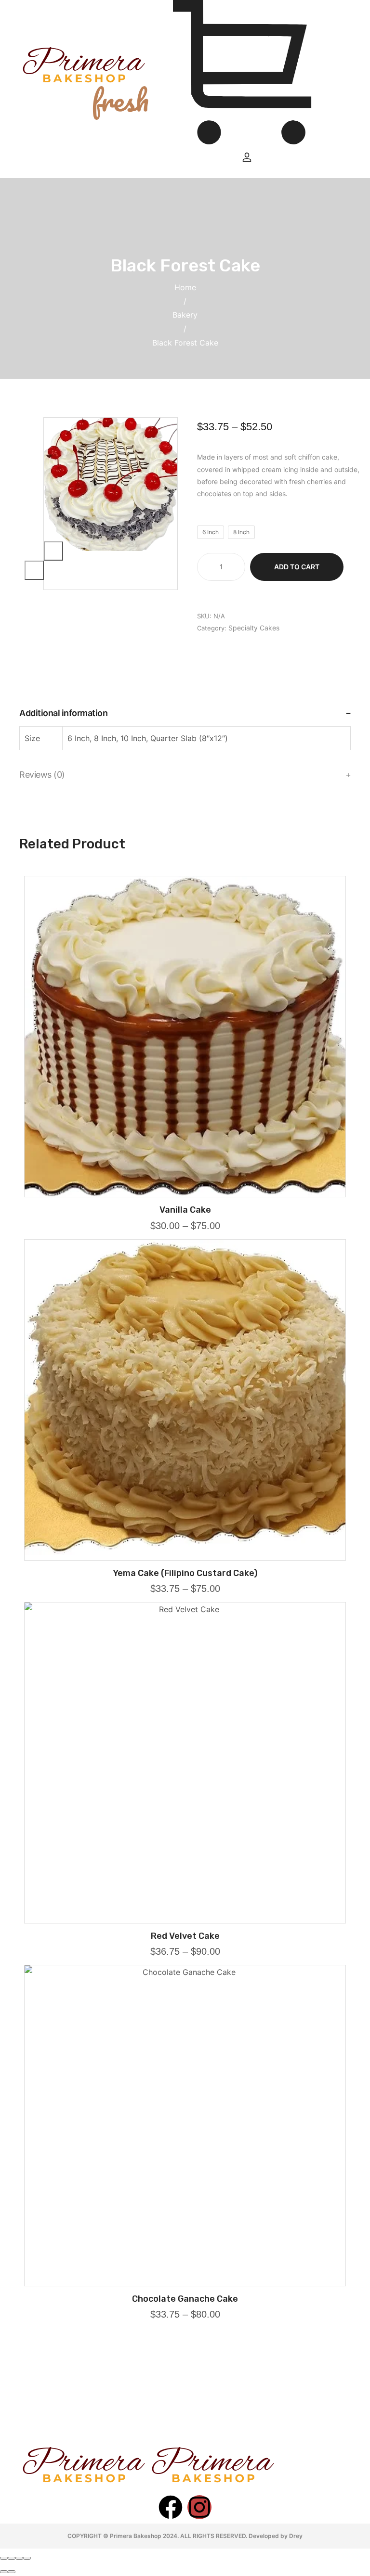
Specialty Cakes (254, 628)
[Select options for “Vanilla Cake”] (185, 1194)
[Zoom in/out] (27, 2558)
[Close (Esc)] (4, 2558)
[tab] (185, 713)
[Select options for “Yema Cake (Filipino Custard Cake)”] (185, 1557)
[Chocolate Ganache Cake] (185, 2126)
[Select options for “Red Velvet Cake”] (185, 1920)
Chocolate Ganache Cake (185, 2299)
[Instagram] (199, 2507)
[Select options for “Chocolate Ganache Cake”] (185, 2283)
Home (185, 287)
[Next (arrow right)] (12, 2572)
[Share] (12, 2558)
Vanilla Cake (185, 1210)
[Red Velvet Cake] (185, 1763)
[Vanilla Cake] (185, 1037)
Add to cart (297, 567)
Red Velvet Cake (185, 1936)
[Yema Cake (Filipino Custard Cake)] (185, 1400)
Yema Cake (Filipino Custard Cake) (185, 1573)
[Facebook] (171, 2507)
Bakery (185, 315)
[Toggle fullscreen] (19, 2558)
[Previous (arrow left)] (4, 2572)
